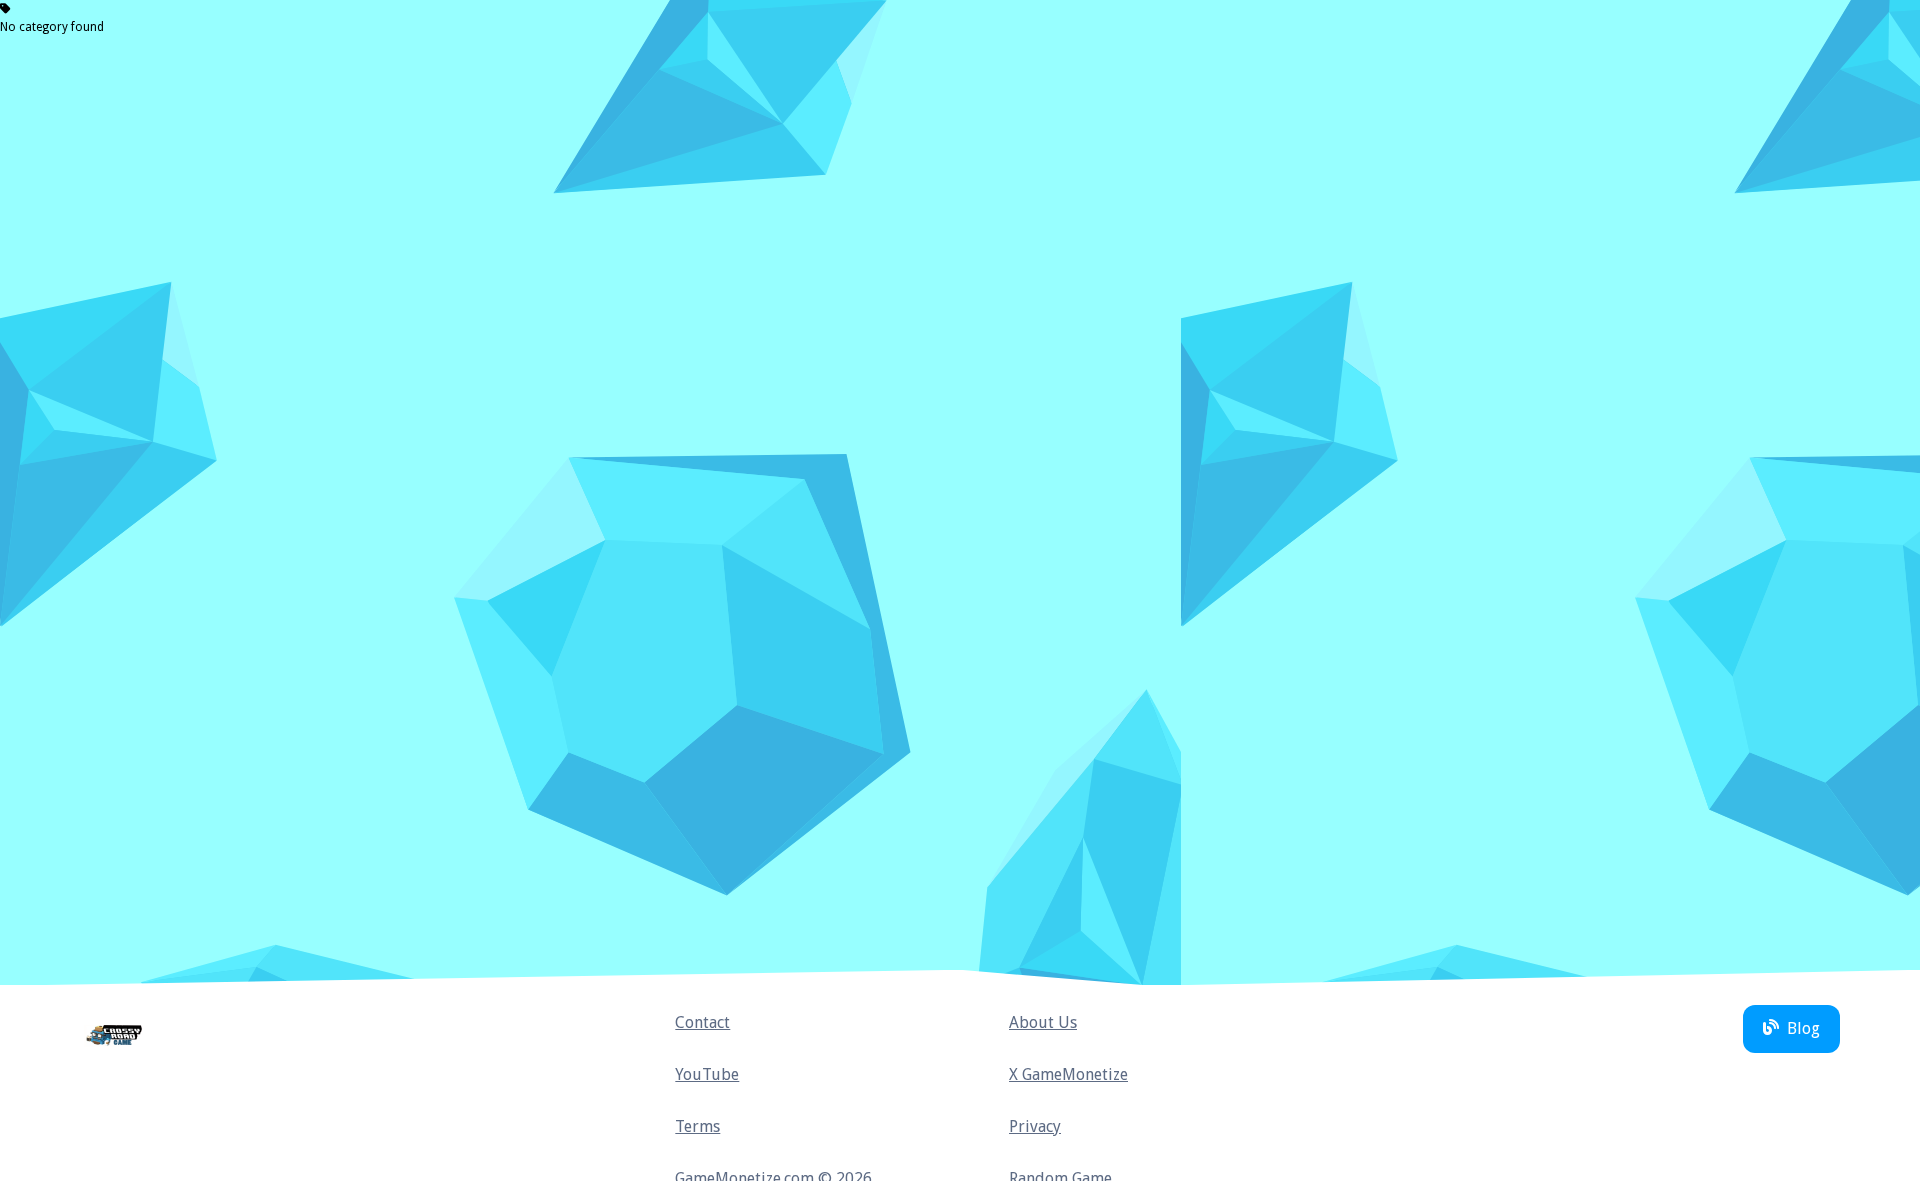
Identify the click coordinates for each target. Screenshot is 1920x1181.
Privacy (1035, 1126)
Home (116, 1035)
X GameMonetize (1068, 1074)
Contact (702, 1022)
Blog (1803, 1028)
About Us (1043, 1022)
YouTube (707, 1074)
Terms (697, 1126)
